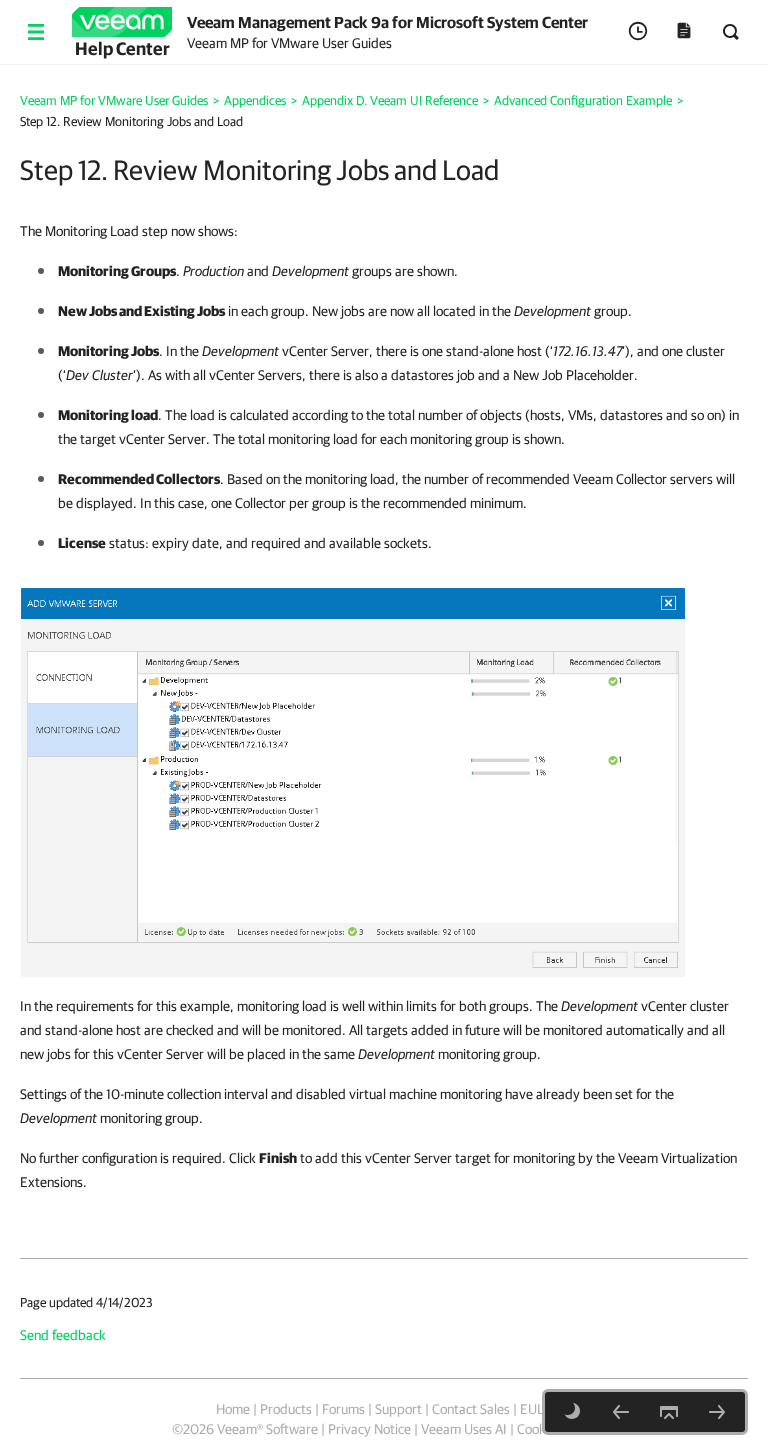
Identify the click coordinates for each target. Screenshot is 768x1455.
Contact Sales (471, 1409)
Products (286, 1409)
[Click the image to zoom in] (353, 781)
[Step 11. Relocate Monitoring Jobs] (621, 1412)
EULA (536, 1409)
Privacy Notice (369, 1429)
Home (233, 1409)
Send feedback (63, 1335)
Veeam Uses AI (464, 1429)
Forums (343, 1409)
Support (398, 1409)
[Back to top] (669, 1412)
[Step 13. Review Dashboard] (717, 1412)
